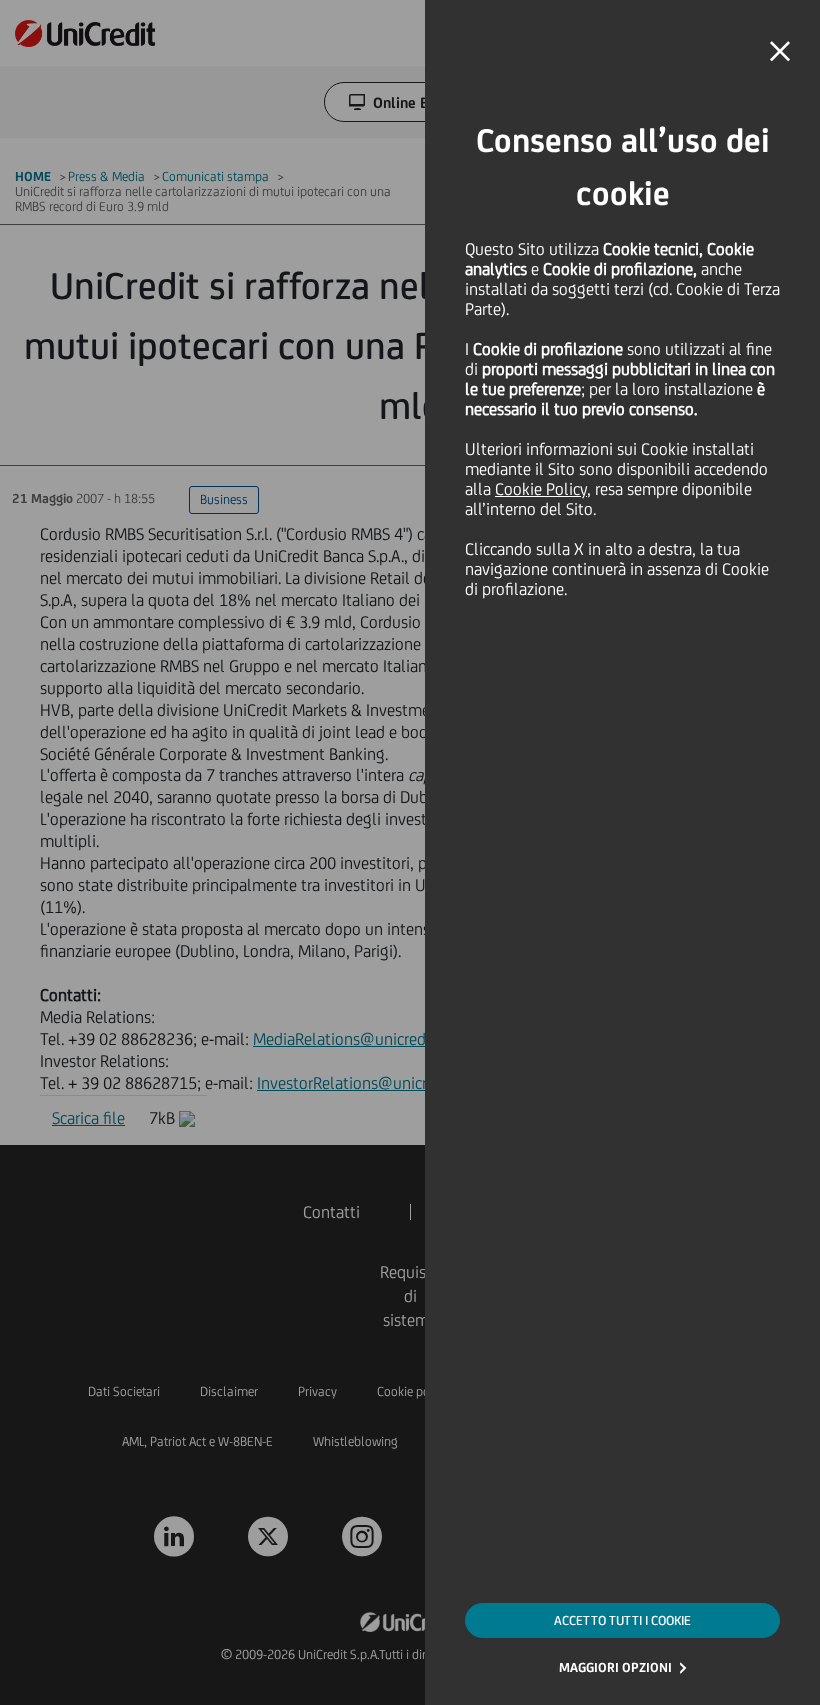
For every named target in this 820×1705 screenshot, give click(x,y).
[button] (780, 52)
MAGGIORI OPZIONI (615, 1667)
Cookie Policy (541, 489)
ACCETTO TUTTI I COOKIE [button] (622, 1620)
